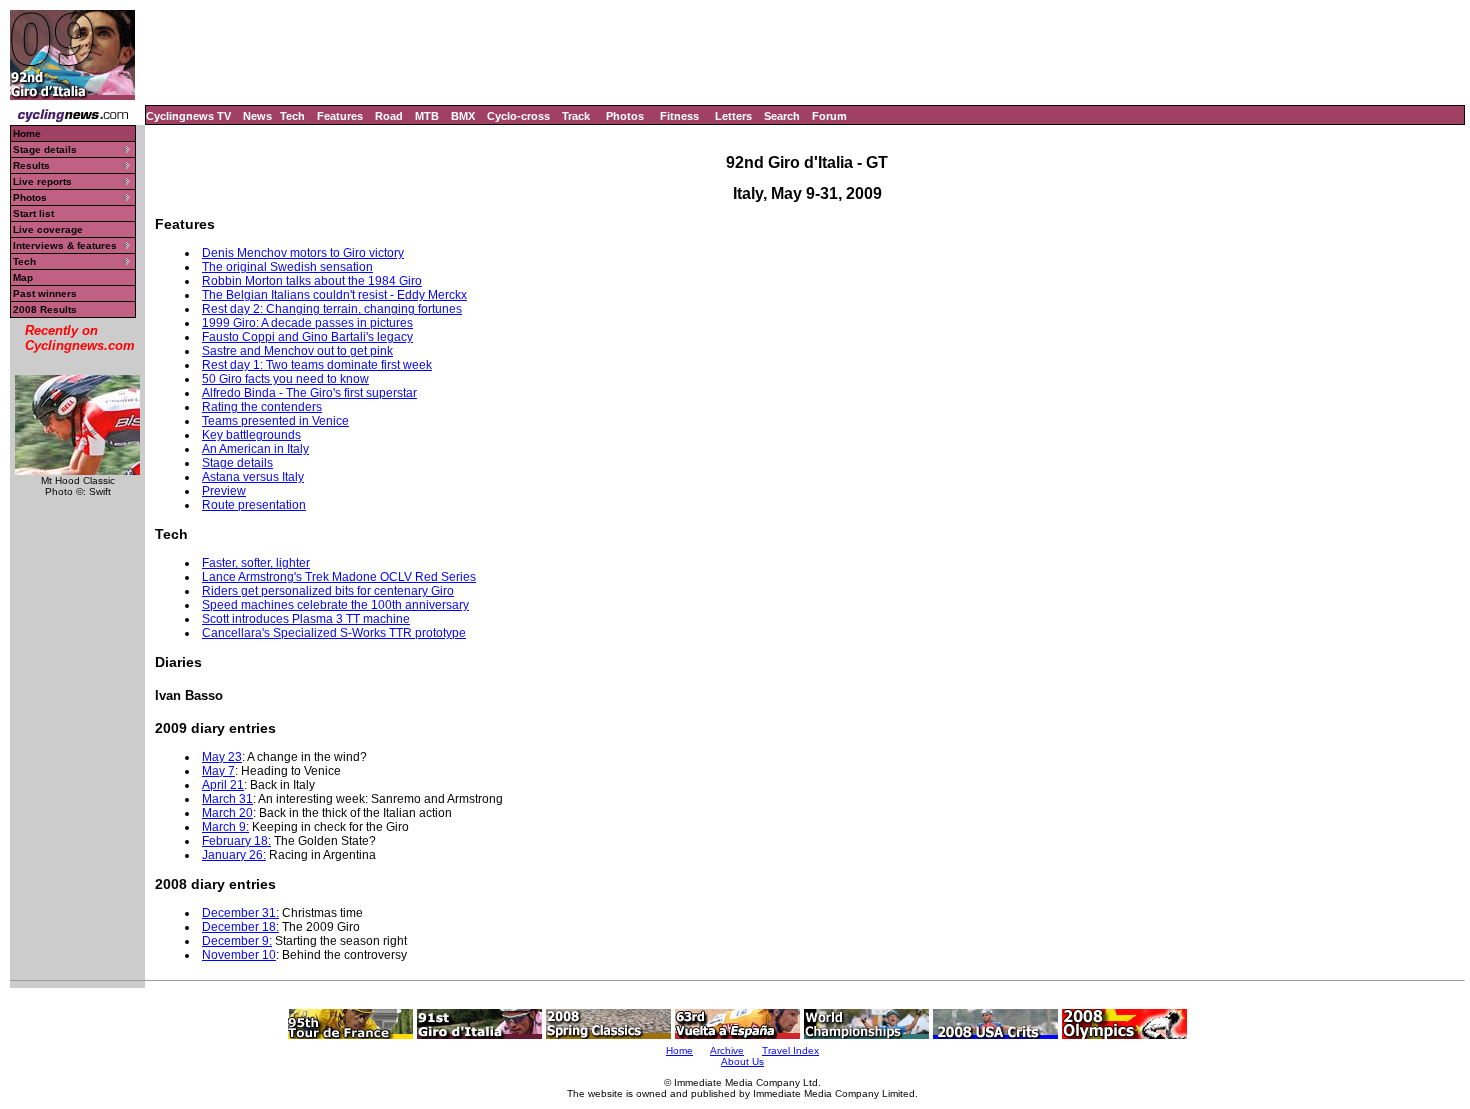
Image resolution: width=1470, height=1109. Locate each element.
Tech (292, 116)
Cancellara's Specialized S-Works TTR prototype (334, 633)
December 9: (237, 941)
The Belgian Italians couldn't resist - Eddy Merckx (334, 295)
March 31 (227, 799)
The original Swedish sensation (287, 267)
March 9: (225, 827)
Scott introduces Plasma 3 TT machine (306, 619)
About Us (742, 1061)
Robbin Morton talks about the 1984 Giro (312, 281)
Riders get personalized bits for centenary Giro (328, 591)
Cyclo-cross (518, 116)
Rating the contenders (262, 407)
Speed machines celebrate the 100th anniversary (335, 605)
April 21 (223, 785)
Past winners (45, 293)
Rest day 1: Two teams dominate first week (317, 365)
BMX (463, 116)
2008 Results (45, 309)
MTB (427, 116)
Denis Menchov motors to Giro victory (303, 253)
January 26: (234, 855)
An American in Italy (255, 449)
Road (389, 116)
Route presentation (254, 505)
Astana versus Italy (253, 477)
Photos (625, 116)
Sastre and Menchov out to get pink (297, 351)
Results (31, 165)
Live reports (42, 181)
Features (340, 116)
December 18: (240, 927)
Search (782, 116)
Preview (224, 491)
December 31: (240, 913)
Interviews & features (65, 245)
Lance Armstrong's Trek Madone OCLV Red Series (339, 577)
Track (576, 116)
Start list (33, 213)
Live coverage (48, 229)
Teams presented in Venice (275, 421)
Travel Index (790, 1050)
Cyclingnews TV (188, 116)
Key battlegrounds (251, 435)
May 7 (218, 771)
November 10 (239, 955)
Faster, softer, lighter (256, 563)
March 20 (227, 813)
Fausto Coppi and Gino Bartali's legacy (307, 337)
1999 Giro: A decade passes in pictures (307, 323)
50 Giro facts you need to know (285, 379)
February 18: (236, 841)
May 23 (222, 757)
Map (23, 277)
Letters (733, 116)
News (257, 116)
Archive (727, 1050)
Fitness (679, 116)
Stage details (45, 149)
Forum (829, 116)
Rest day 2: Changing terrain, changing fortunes (332, 309)
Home (27, 133)
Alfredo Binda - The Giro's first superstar (309, 393)
